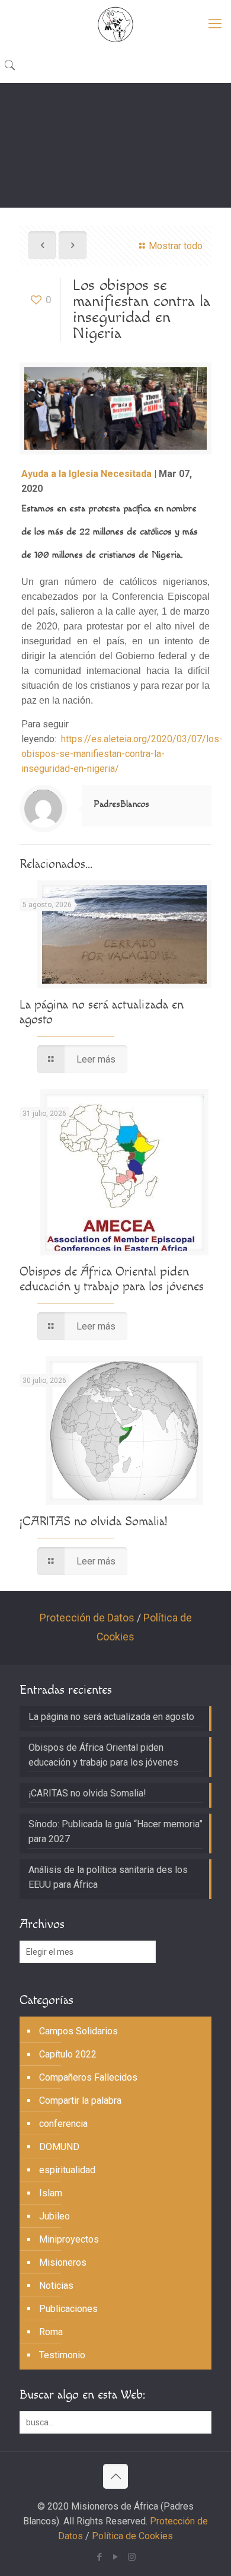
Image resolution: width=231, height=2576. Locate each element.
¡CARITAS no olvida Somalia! (93, 1521)
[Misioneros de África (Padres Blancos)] (115, 24)
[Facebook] (100, 2557)
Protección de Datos (87, 1618)
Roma (51, 2332)
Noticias (56, 2286)
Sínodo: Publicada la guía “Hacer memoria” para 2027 (115, 1831)
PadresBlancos (121, 804)
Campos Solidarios (78, 2031)
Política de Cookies (132, 2536)
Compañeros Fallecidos (88, 2077)
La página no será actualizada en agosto (111, 1717)
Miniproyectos (69, 2239)
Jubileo (54, 2216)
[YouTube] (116, 2557)
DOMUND (59, 2147)
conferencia (63, 2124)
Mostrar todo (176, 246)
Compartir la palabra (80, 2100)
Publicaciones (68, 2309)
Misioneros (63, 2262)
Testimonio (62, 2355)
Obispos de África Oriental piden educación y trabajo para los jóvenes (112, 1279)
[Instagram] (132, 2557)
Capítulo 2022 (68, 2054)
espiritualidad (67, 2170)
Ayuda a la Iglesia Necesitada (86, 474)
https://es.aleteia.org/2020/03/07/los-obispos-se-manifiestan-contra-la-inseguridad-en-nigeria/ (122, 754)
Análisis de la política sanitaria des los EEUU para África (108, 1877)
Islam (51, 2193)
